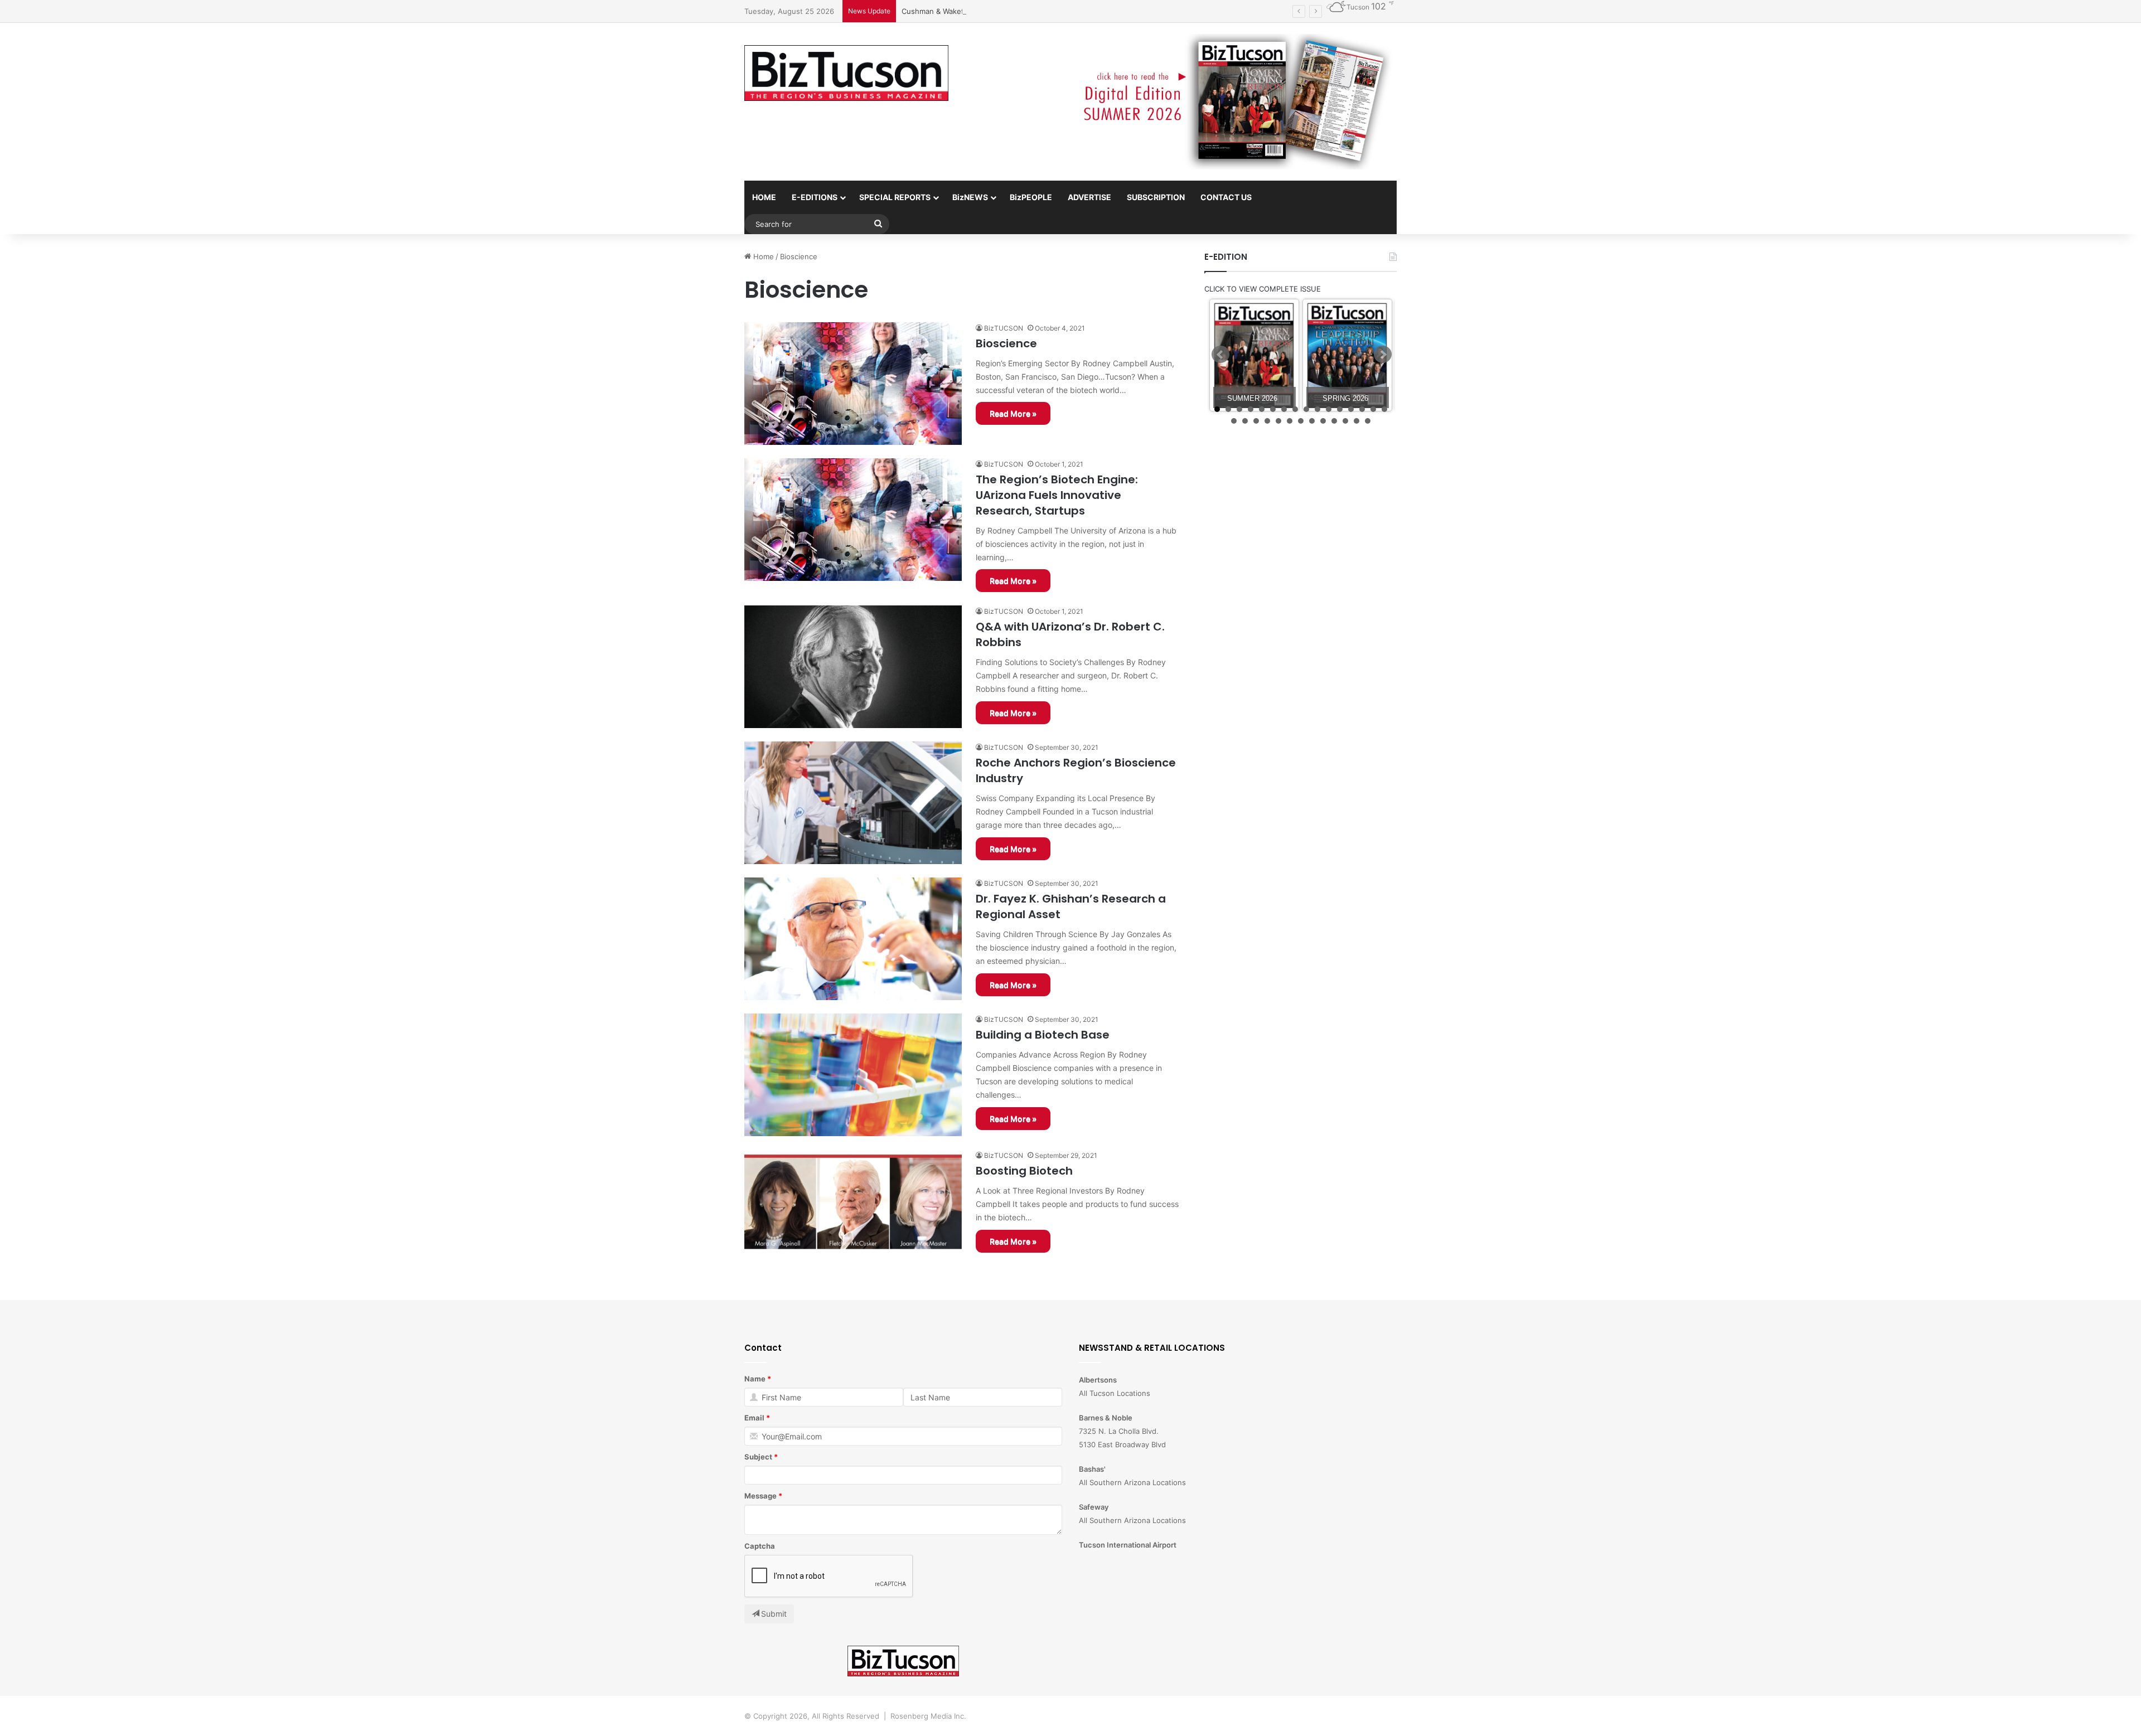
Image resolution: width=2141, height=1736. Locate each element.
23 (1301, 421)
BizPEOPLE (1031, 197)
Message (761, 1496)
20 (1267, 421)
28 (1357, 421)
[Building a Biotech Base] (853, 1075)
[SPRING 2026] (1347, 355)
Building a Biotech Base (1043, 1035)
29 (1368, 421)
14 (1362, 409)
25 (1323, 421)
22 (1290, 421)
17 (1234, 421)
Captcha (760, 1546)
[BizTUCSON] (846, 73)
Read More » (1013, 413)
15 (1373, 409)
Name (755, 1379)
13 (1351, 409)
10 (1317, 409)
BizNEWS (970, 197)
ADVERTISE (1089, 197)
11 (1329, 409)
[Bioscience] (853, 384)
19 (1256, 421)
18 (1245, 421)
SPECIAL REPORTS (895, 197)
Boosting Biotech (1024, 1171)
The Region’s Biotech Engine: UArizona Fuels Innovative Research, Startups (1057, 495)
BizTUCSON (1004, 328)
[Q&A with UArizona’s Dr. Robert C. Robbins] (853, 667)
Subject (758, 1457)
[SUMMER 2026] (1254, 355)
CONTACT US (1226, 197)
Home (762, 256)
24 (1312, 421)
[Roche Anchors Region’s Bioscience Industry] (853, 803)
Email (754, 1418)
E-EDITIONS (815, 197)
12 (1340, 409)
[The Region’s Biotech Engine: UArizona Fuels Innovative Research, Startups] (853, 520)
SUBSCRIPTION (1156, 197)
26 (1334, 421)
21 (1278, 421)
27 (1345, 421)
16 (1384, 409)
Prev (1220, 355)
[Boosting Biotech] (853, 1211)
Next (1383, 355)
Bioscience (1006, 343)
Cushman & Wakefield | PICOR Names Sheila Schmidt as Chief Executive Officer (1039, 11)
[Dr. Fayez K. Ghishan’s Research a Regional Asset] (853, 939)
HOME (764, 197)
